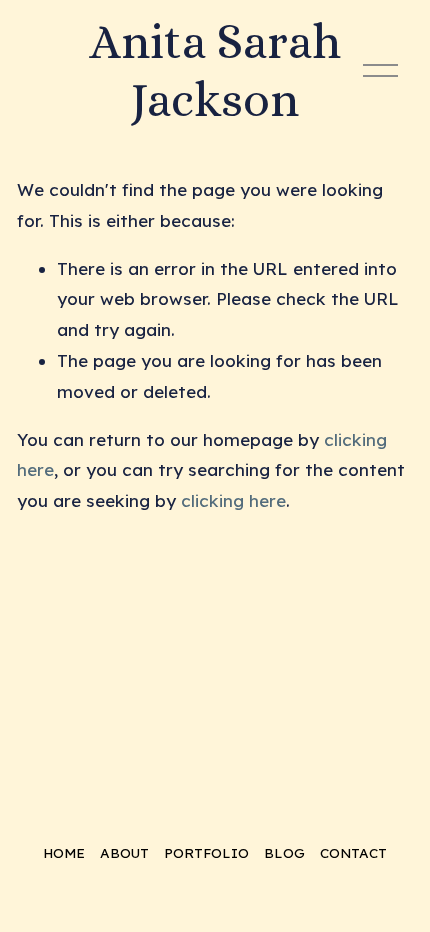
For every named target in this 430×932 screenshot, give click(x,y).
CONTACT (353, 852)
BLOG (284, 852)
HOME (64, 852)
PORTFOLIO (206, 852)
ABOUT (124, 852)
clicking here (233, 500)
